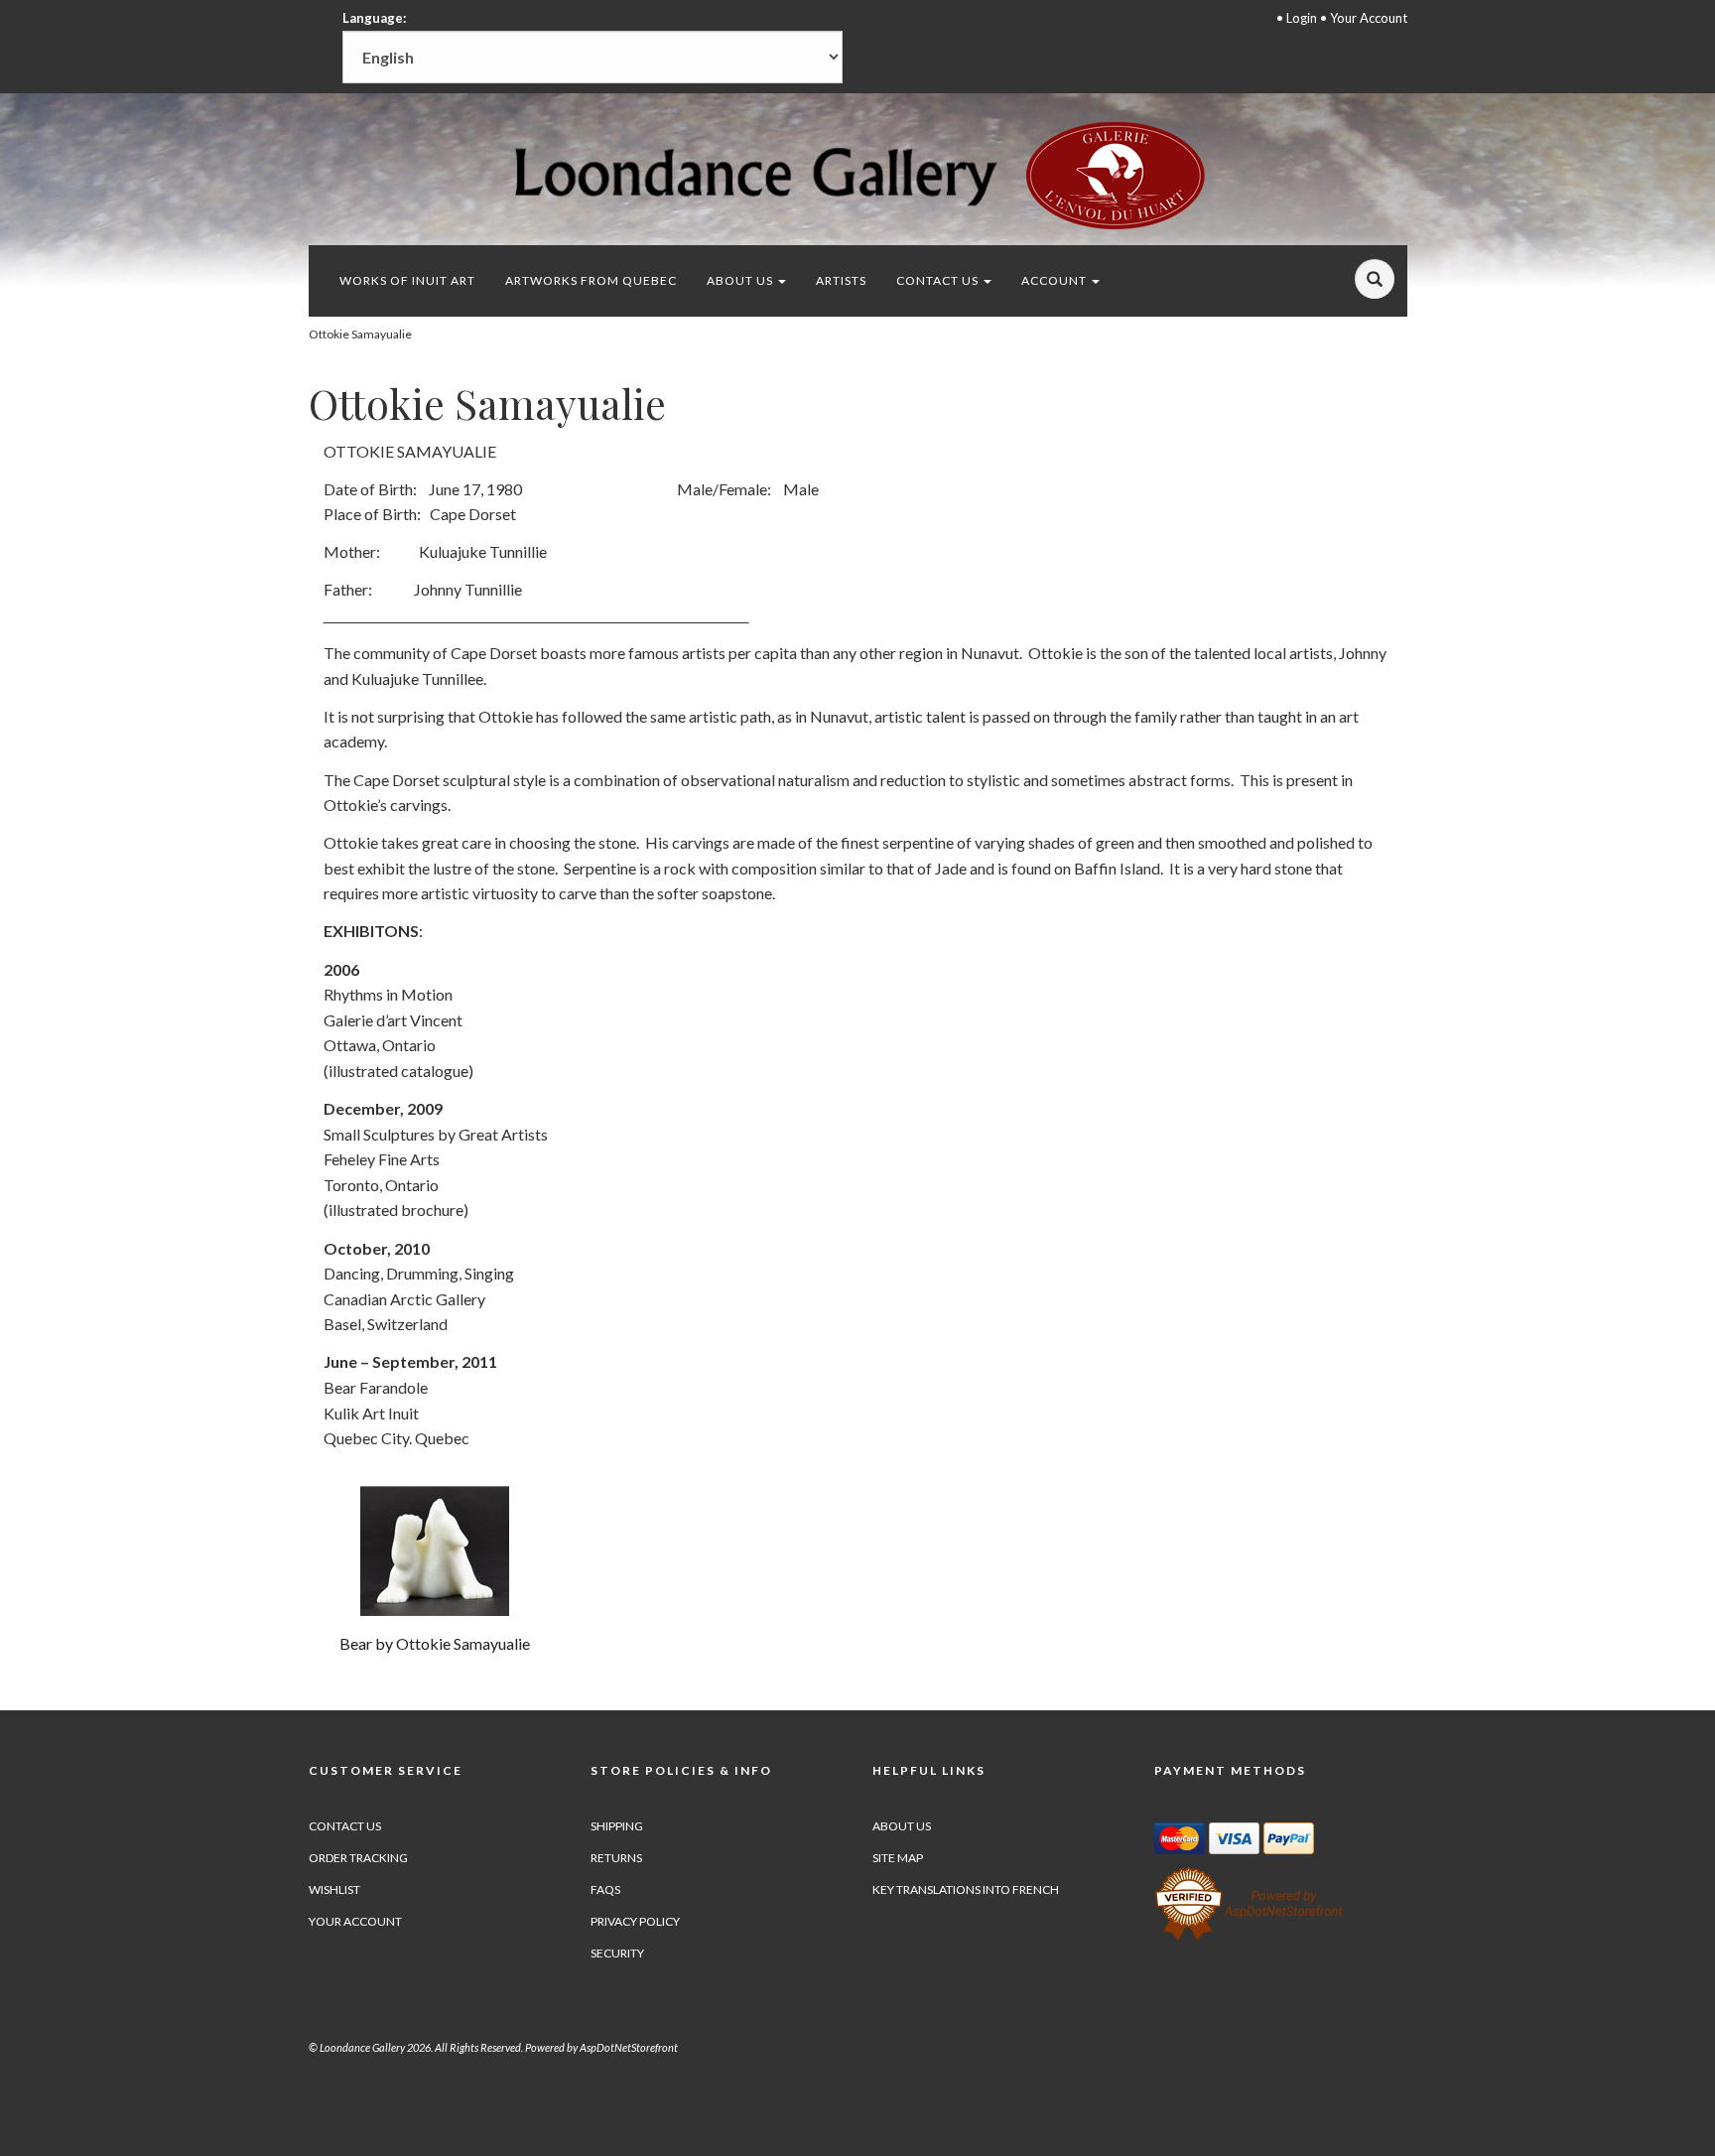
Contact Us (939, 280)
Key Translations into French (966, 1889)
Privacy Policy (635, 1921)
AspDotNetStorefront (629, 2047)
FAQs (605, 1889)
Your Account (1369, 18)
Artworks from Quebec (591, 280)
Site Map (898, 1858)
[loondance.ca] (857, 175)
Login (1302, 18)
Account (1055, 280)
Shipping (617, 1826)
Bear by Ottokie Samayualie (435, 1643)
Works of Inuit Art (407, 280)
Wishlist (334, 1889)
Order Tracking (358, 1858)
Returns (616, 1858)
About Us (741, 280)
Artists (841, 280)
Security (617, 1953)
